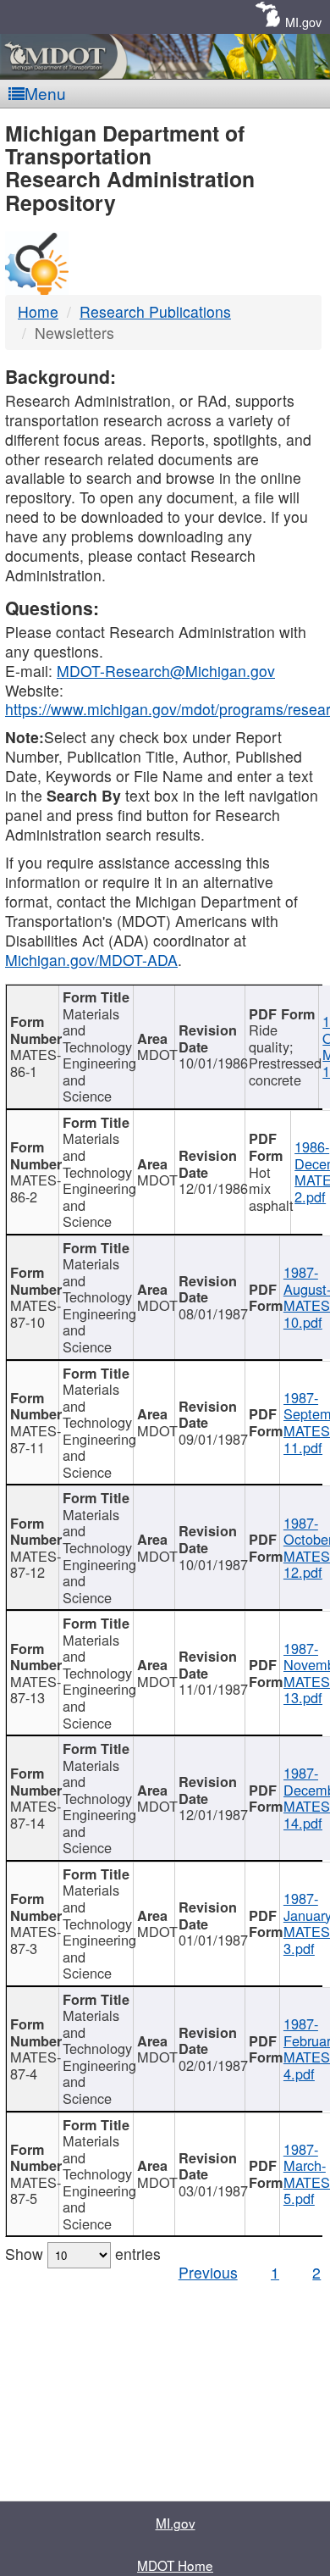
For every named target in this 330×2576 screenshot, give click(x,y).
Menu (45, 93)
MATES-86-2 (35, 1188)
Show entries (83, 2254)
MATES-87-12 (35, 1564)
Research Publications (155, 311)
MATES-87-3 (35, 1940)
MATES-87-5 (35, 2190)
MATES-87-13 (35, 1690)
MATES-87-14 (35, 1814)
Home (38, 311)
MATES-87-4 (35, 2065)
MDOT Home (175, 2565)
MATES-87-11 (35, 1439)
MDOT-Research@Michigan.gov (166, 671)
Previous (208, 2272)
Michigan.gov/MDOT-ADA (91, 960)
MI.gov (303, 22)
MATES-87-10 (35, 1313)
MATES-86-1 (35, 1063)
